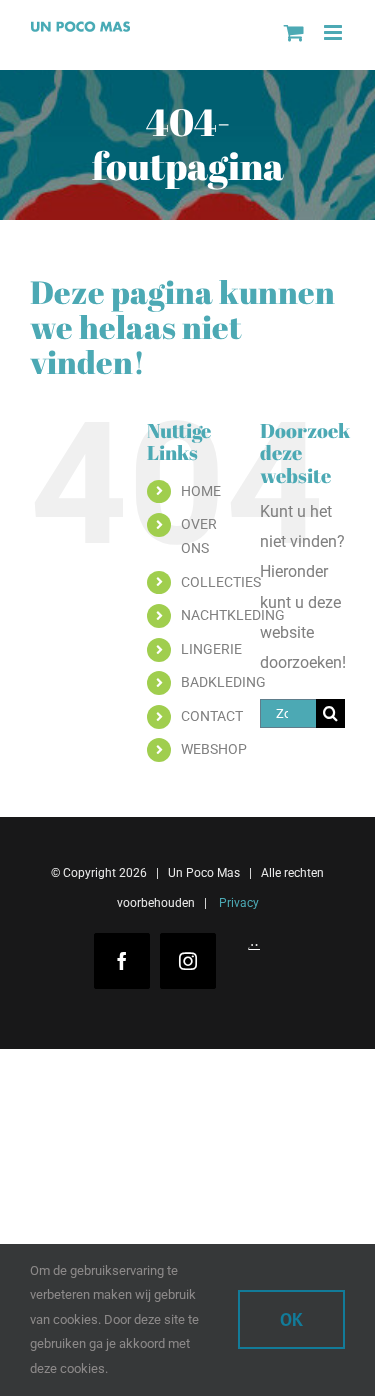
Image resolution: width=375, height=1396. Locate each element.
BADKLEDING (223, 682)
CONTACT (212, 716)
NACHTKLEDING (233, 615)
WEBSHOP (214, 749)
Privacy (237, 903)
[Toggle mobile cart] (294, 32)
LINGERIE (211, 649)
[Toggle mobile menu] (334, 32)
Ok (291, 1319)
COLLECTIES (221, 582)
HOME (201, 491)
